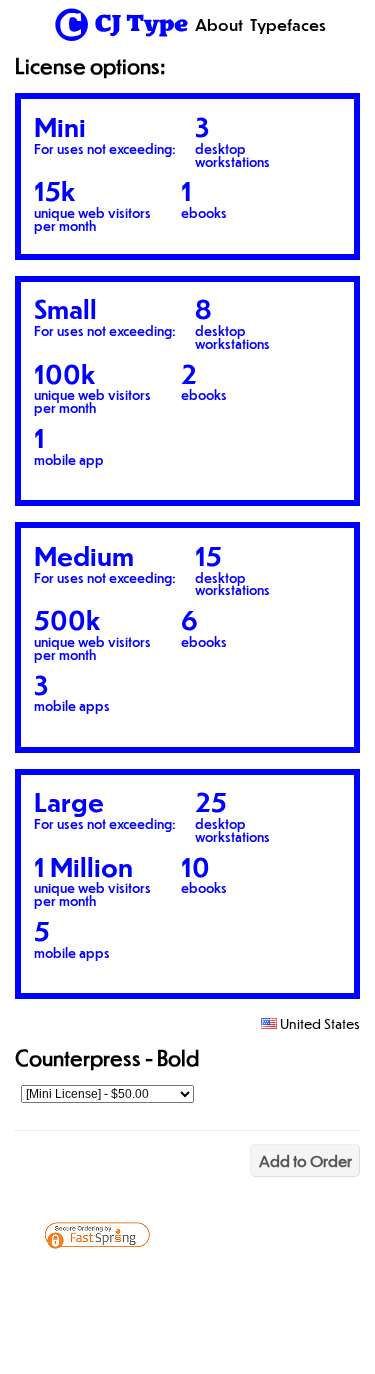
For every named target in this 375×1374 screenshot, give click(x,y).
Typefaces (288, 24)
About (219, 24)
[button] (276, 1280)
